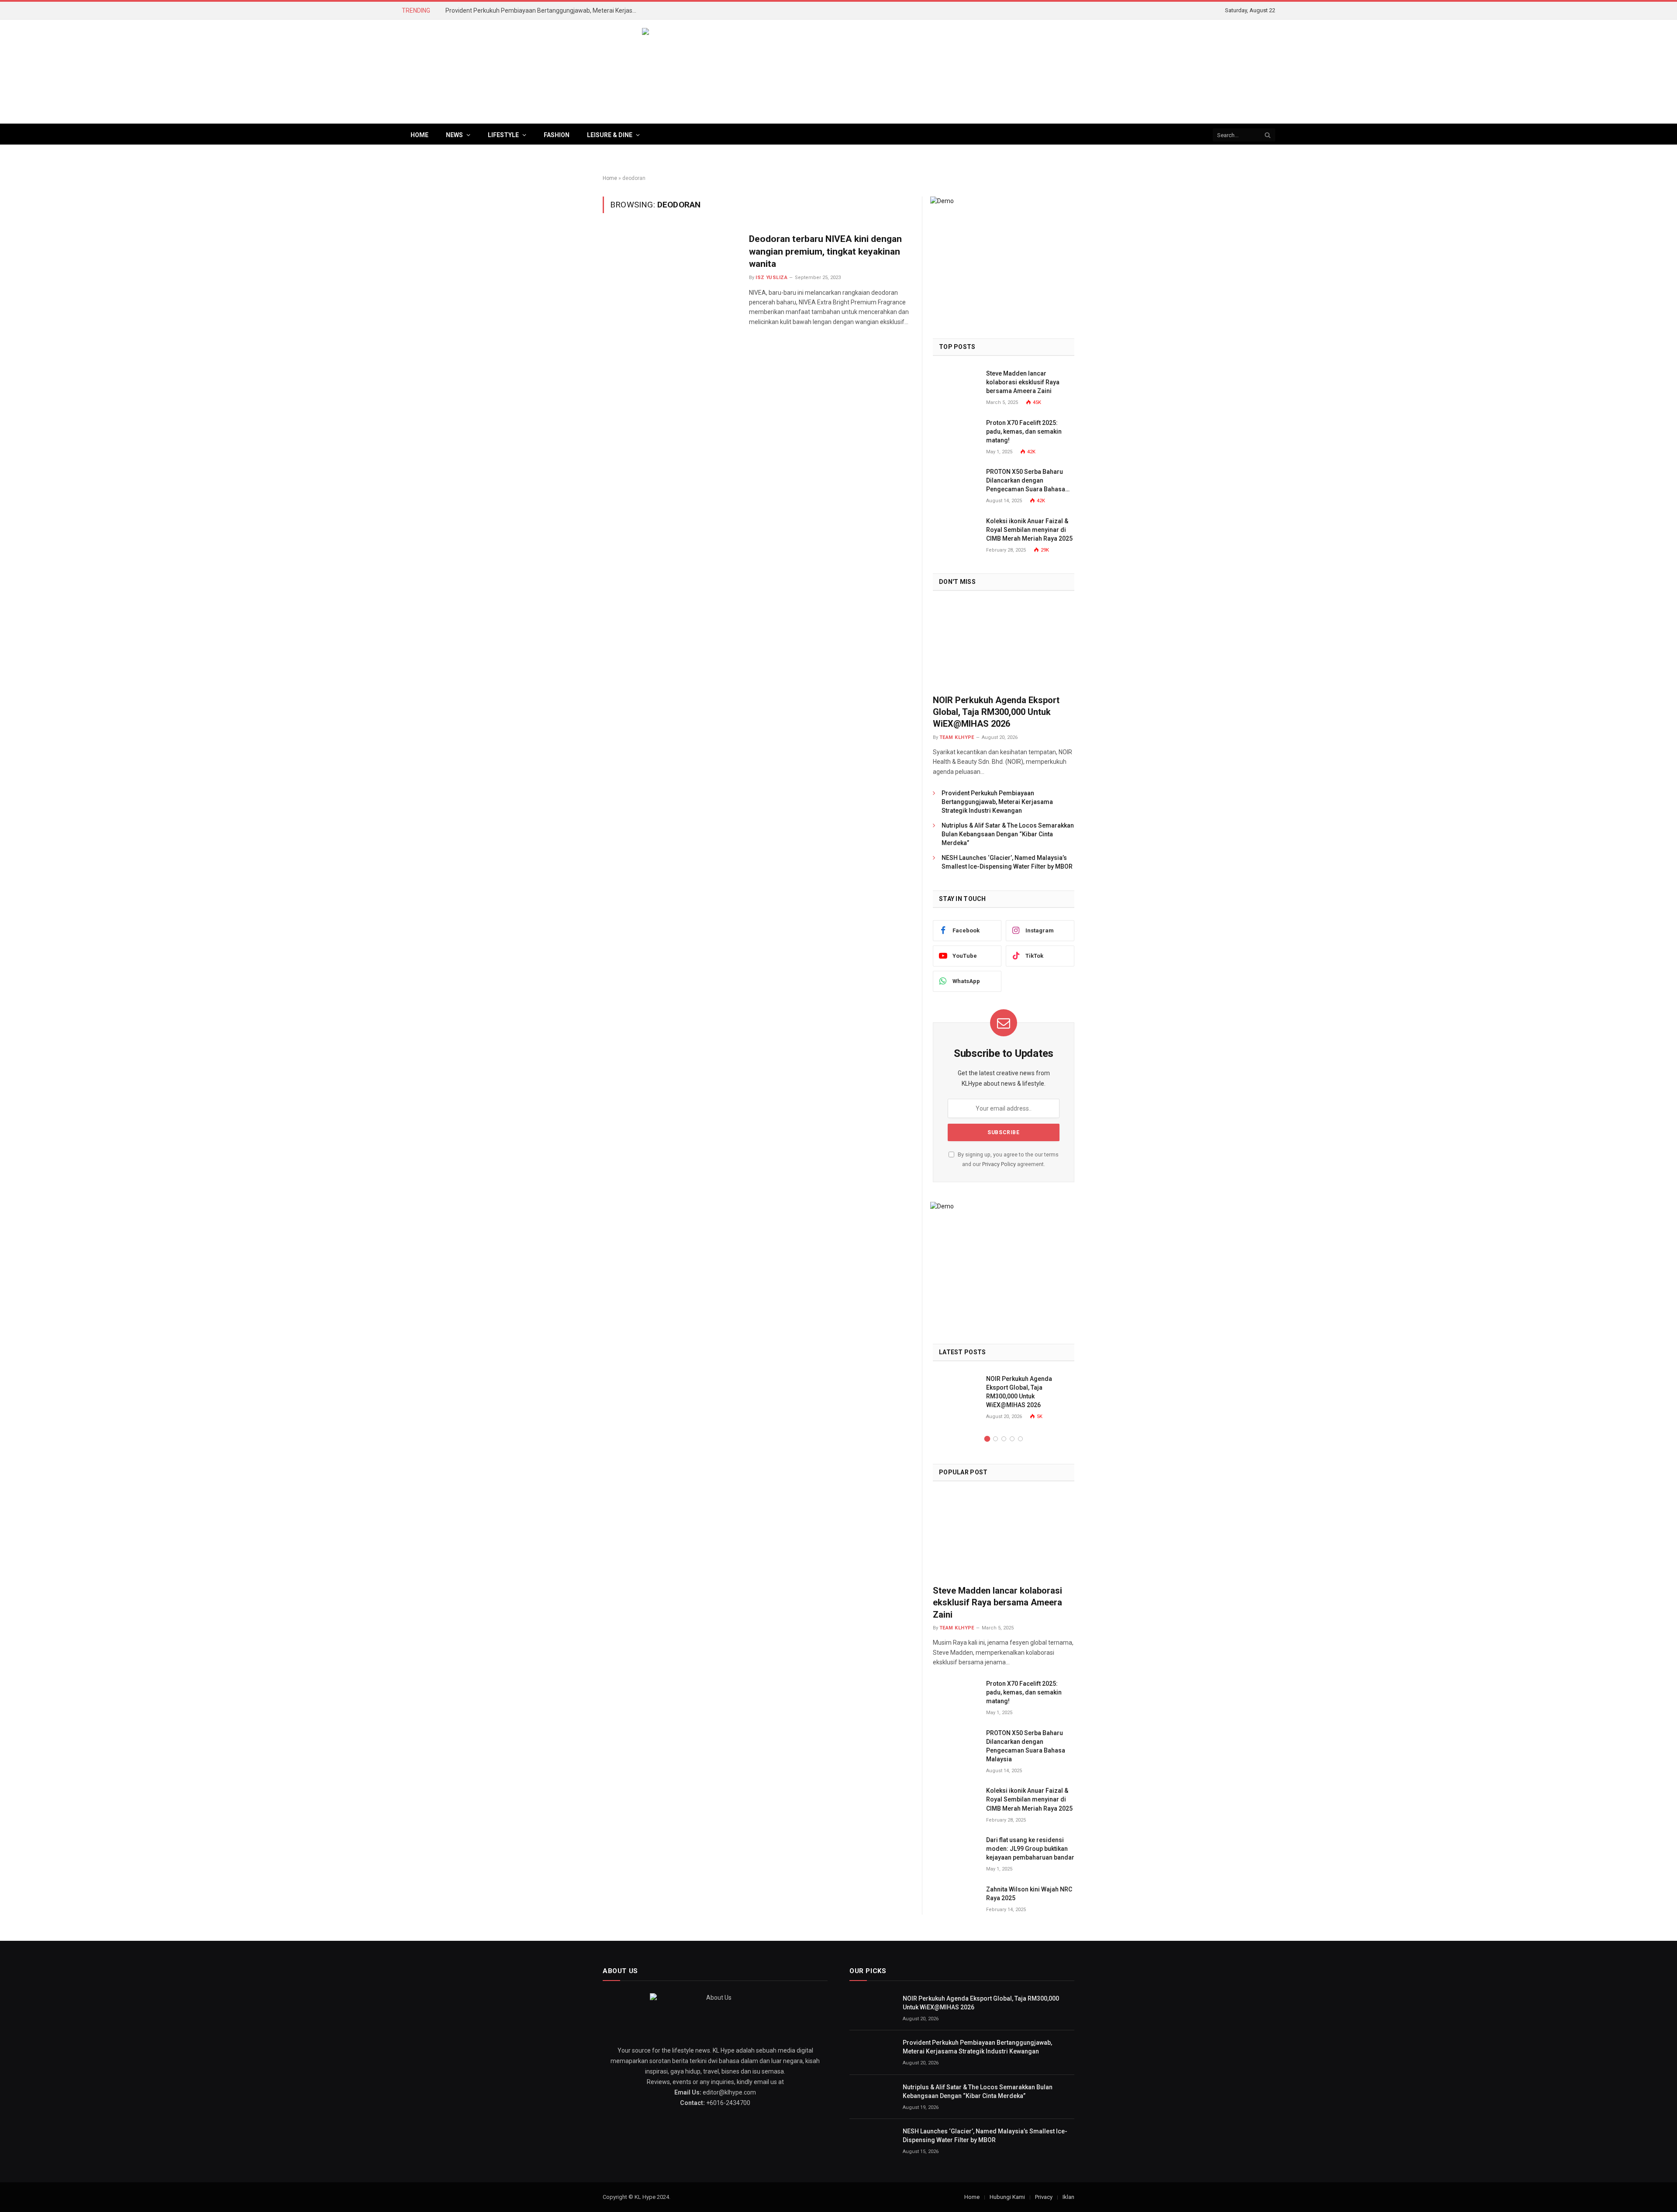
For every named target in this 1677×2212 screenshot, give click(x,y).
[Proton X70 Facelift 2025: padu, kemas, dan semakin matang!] (956, 433)
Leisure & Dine (610, 135)
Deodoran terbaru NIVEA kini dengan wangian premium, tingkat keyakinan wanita (825, 251)
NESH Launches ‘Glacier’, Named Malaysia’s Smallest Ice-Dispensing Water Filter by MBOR (1007, 862)
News (454, 135)
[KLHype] (838, 72)
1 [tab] (987, 1439)
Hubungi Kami (1007, 2197)
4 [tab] (1012, 1439)
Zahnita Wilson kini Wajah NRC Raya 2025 (1029, 1894)
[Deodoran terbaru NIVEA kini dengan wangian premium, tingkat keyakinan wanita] (670, 274)
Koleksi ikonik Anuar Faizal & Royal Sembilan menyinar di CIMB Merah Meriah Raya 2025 (1029, 530)
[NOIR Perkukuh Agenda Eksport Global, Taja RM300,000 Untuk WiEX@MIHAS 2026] (1004, 645)
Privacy (1044, 2197)
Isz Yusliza (771, 278)
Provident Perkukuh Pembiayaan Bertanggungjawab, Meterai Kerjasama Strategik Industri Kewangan (544, 10)
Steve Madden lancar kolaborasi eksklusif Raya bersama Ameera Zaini (1023, 382)
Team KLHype (957, 737)
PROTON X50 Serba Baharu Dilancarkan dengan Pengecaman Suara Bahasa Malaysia (1026, 481)
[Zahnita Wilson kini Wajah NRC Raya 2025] (956, 1899)
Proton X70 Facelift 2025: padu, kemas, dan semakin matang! (1024, 431)
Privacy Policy (999, 1164)
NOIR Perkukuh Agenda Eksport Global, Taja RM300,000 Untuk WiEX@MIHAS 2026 (996, 712)
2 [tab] (996, 1439)
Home (419, 135)
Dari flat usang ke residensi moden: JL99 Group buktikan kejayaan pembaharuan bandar (1030, 1849)
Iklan (1068, 2197)
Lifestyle (503, 135)
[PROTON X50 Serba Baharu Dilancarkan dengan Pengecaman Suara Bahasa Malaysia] (956, 481)
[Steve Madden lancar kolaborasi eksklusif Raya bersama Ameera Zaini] (956, 383)
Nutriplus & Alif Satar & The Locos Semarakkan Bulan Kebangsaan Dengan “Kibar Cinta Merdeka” (1008, 834)
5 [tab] (1020, 1439)
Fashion (557, 135)
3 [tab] (1004, 1439)
